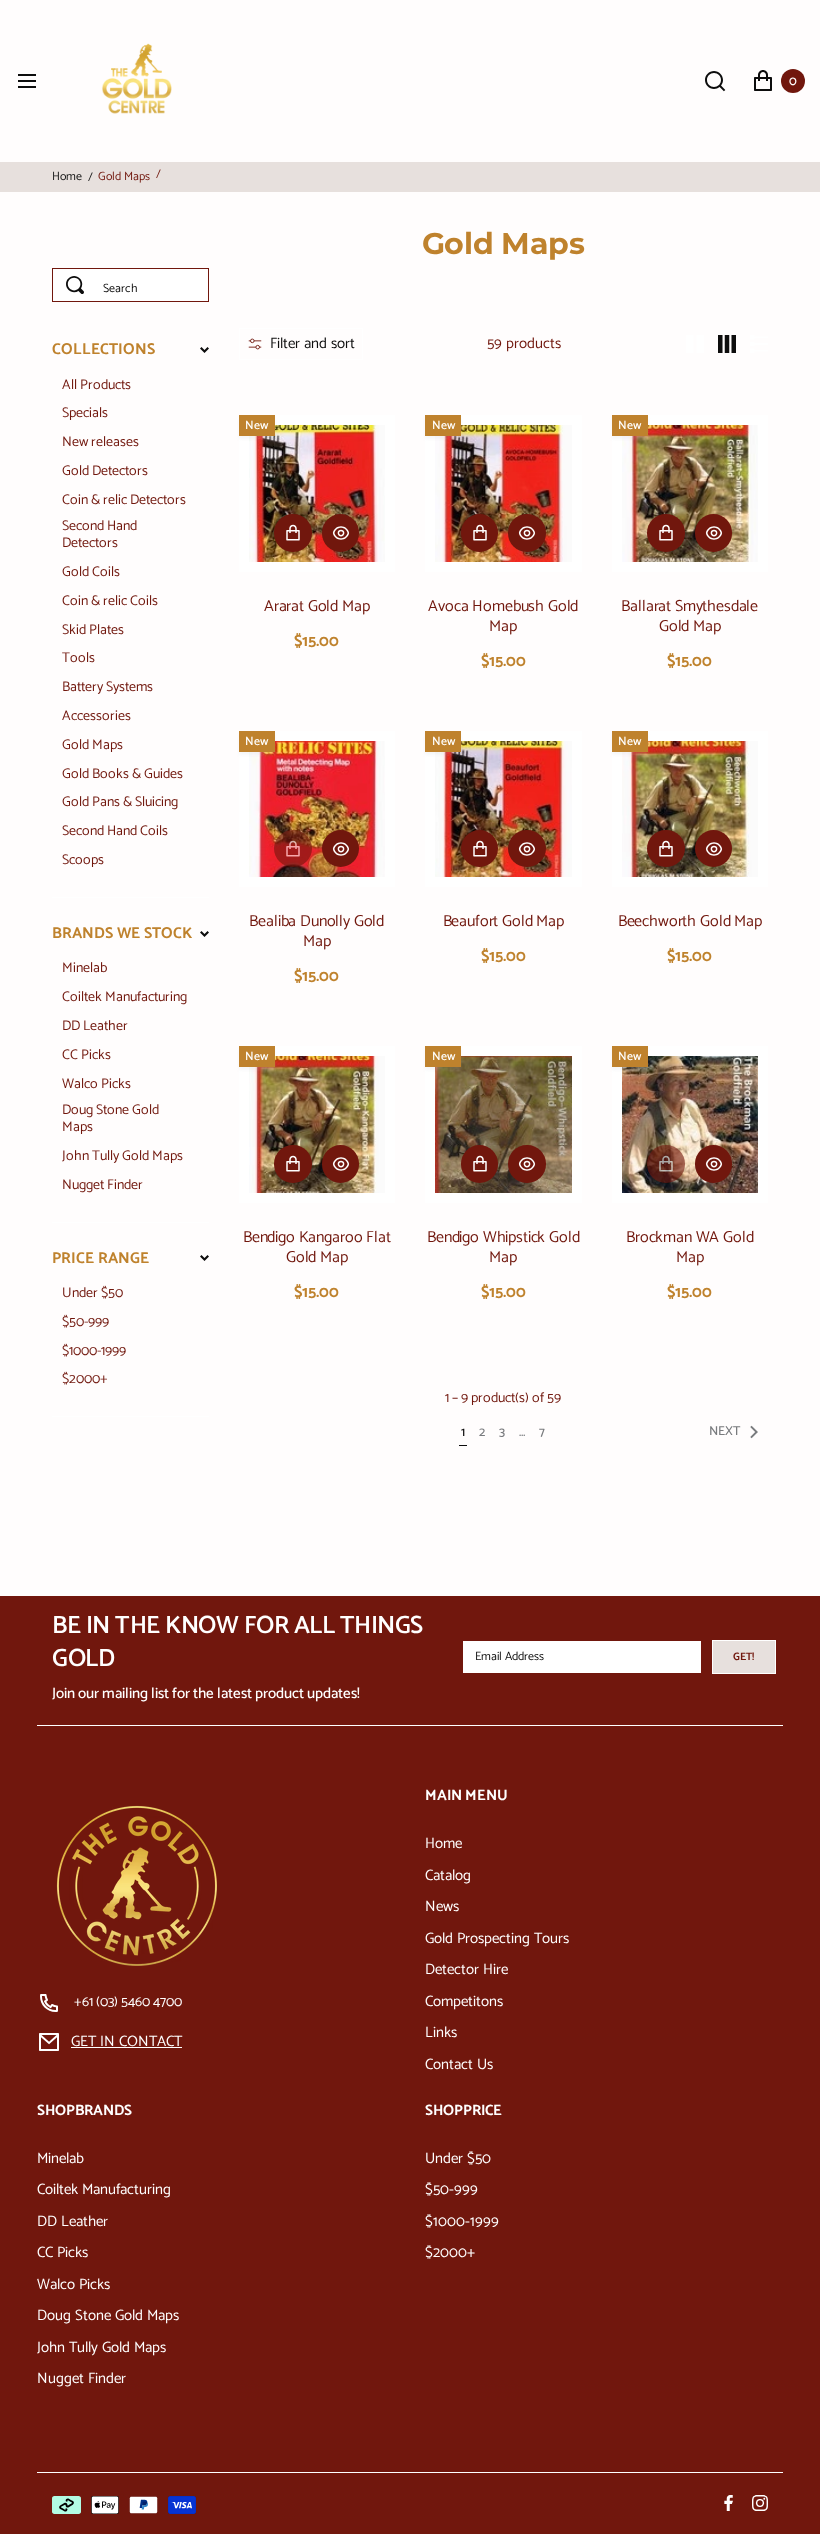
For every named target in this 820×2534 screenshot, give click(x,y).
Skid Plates (93, 631)
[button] (301, 344)
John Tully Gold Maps (122, 1157)
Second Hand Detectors (99, 536)
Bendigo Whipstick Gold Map (503, 1248)
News (442, 1906)
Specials (85, 414)
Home (67, 177)
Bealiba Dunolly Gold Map (316, 932)
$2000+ (85, 1380)
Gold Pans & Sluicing (120, 803)
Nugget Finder (102, 1186)
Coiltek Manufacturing (124, 998)
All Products (96, 386)
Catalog (448, 1875)
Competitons (464, 2001)
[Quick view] (341, 533)
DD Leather (95, 1027)
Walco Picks (96, 1085)
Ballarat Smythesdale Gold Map (689, 617)
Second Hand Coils (115, 832)
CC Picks (86, 1056)
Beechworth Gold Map (690, 922)
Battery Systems (107, 688)
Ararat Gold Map (317, 607)
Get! (743, 1657)
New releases (100, 443)
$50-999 (85, 1323)
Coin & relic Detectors (124, 501)
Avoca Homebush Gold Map (503, 617)
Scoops (83, 861)
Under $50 (92, 1294)
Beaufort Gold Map (503, 922)
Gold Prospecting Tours (497, 1938)
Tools (78, 659)
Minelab (84, 969)
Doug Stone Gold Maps (110, 1120)
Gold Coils (91, 573)
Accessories (96, 717)
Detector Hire (466, 1969)
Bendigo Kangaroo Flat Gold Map (317, 1248)
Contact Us (459, 2064)
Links (441, 2032)
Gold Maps (92, 746)
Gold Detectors (105, 472)
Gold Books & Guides (122, 775)
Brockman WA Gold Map (689, 1248)
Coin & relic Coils (110, 602)
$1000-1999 (94, 1352)
